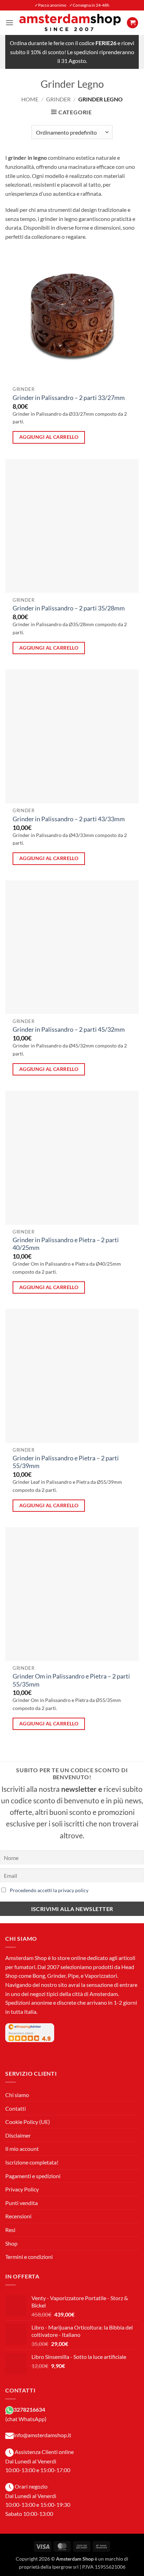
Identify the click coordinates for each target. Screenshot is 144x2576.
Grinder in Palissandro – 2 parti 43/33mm (69, 819)
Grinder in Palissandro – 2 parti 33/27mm (69, 398)
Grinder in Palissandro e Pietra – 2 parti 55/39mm (66, 1462)
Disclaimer (18, 2135)
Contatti (16, 2108)
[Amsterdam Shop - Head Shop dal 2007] (70, 23)
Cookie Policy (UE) (28, 2122)
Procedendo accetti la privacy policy (49, 1890)
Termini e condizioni (29, 2257)
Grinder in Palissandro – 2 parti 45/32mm (69, 1029)
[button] (9, 23)
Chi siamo (17, 2095)
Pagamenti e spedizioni (33, 2176)
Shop (11, 2243)
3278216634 (29, 2409)
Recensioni (18, 2216)
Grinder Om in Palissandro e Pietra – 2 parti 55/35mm (71, 1680)
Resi (10, 2230)
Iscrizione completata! (32, 2162)
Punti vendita (21, 2203)
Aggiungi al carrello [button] (49, 437)
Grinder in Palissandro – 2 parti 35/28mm (69, 608)
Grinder (58, 99)
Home (30, 99)
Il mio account (22, 2149)
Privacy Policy (22, 2189)
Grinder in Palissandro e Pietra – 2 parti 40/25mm (66, 1244)
